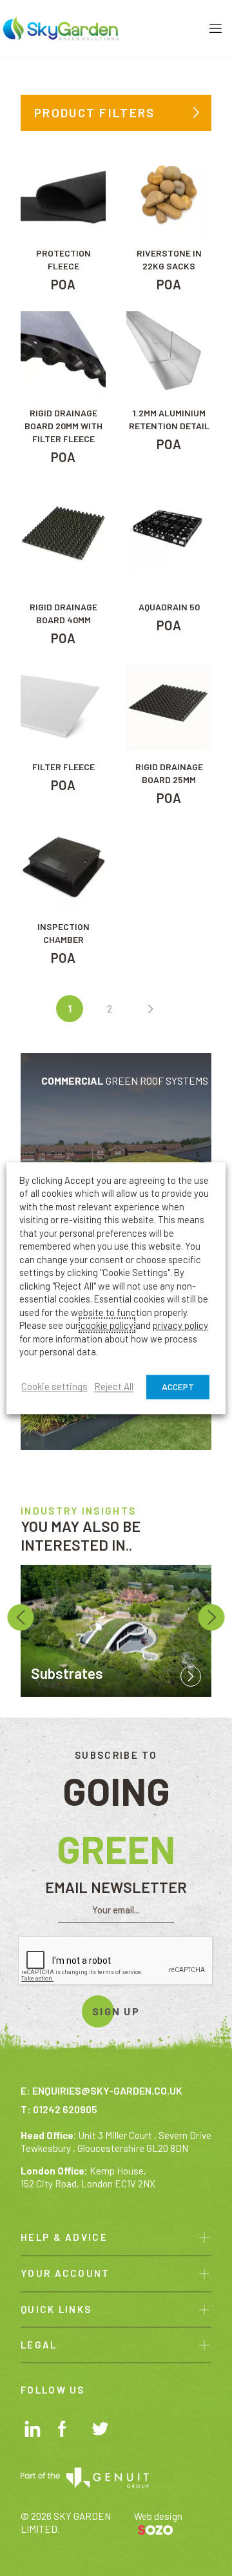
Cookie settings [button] (54, 1387)
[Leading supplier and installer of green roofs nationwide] (61, 27)
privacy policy (180, 1326)
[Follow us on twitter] (102, 2432)
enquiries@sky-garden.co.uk (107, 2090)
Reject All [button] (114, 1387)
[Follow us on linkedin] (34, 2431)
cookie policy (107, 1326)
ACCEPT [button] (178, 1387)
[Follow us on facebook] (68, 2431)
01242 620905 (65, 2109)
